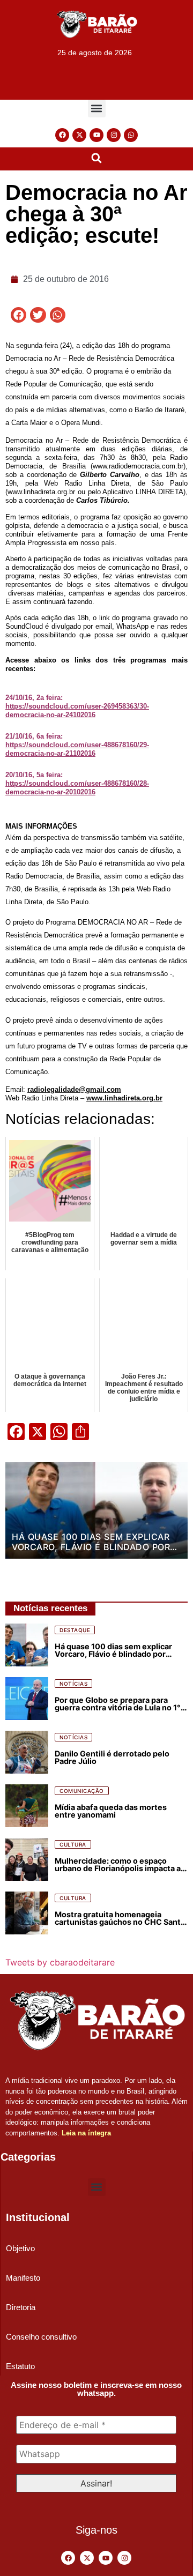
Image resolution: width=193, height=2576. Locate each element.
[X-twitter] (79, 135)
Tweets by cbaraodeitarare (60, 1962)
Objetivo (20, 2248)
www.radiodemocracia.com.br (138, 466)
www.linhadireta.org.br (41, 492)
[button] (97, 109)
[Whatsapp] (131, 135)
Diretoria (21, 2307)
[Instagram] (114, 135)
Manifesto (23, 2278)
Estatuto (20, 2366)
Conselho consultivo (41, 2337)
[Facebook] (62, 135)
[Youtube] (96, 135)
